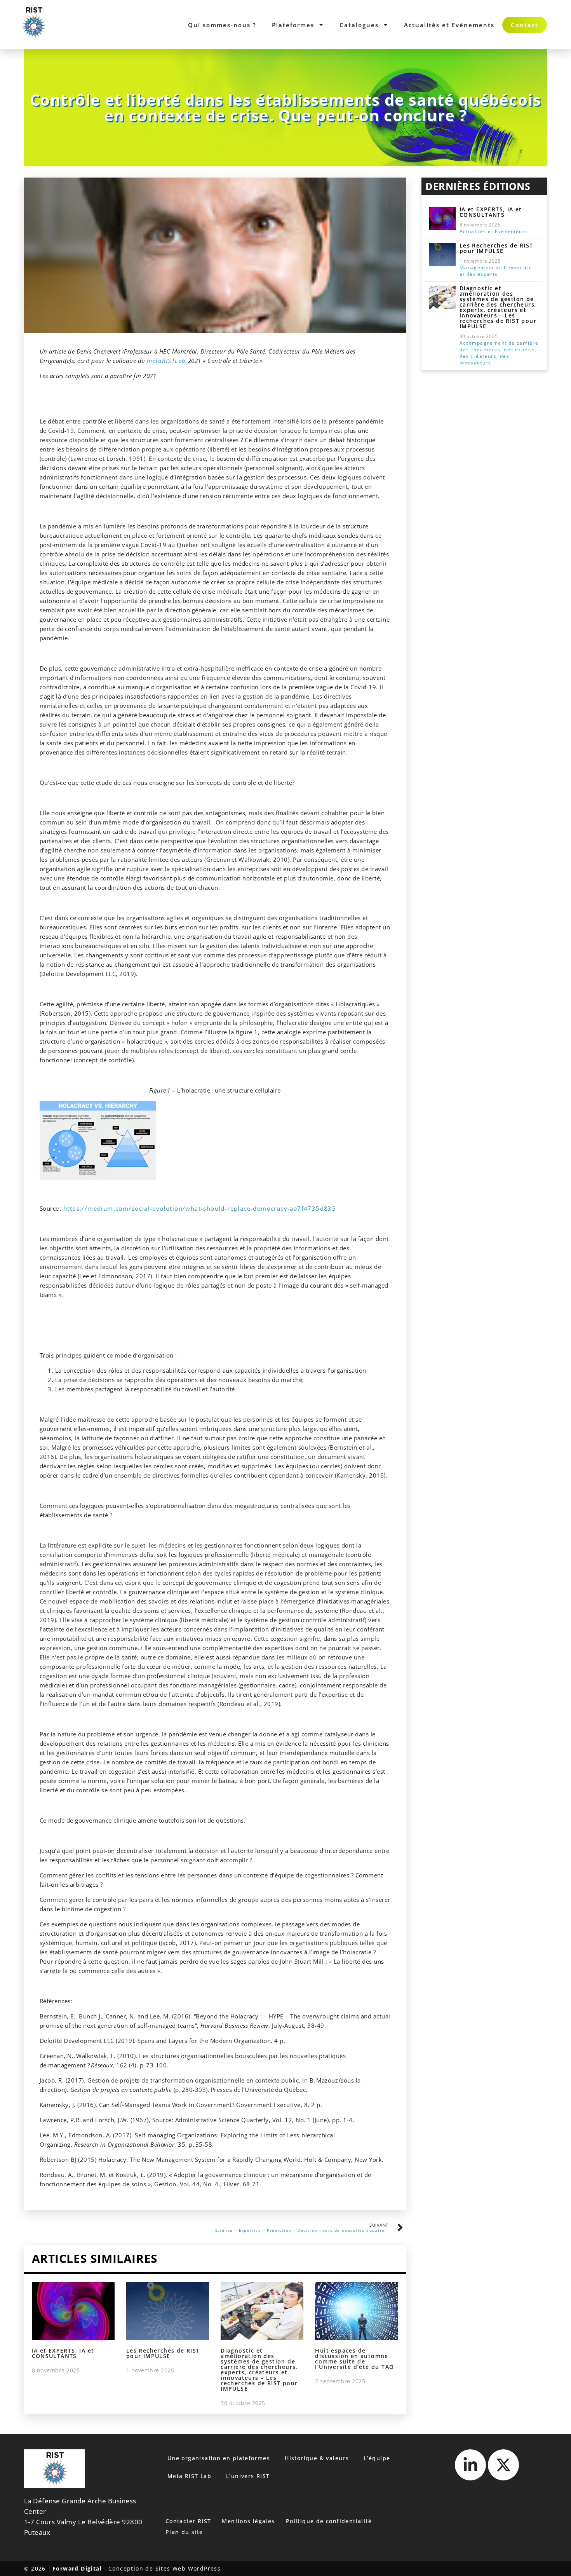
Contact (525, 25)
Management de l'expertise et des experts (496, 271)
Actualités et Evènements (449, 25)
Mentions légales (248, 2521)
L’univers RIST (248, 2476)
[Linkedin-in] (470, 2465)
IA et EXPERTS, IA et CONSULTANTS (491, 212)
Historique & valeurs (317, 2458)
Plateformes (293, 25)
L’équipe (377, 2458)
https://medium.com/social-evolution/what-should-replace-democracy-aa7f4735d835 (200, 1208)
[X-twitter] (503, 2465)
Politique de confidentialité (329, 2521)
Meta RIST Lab (189, 2476)
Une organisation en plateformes (219, 2458)
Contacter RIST (188, 2521)
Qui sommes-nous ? (222, 25)
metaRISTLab (167, 361)
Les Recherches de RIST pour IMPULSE (496, 248)
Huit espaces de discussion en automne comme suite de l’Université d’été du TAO (354, 2359)
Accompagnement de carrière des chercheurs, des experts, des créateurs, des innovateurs (499, 353)
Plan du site (184, 2532)
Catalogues (359, 25)
